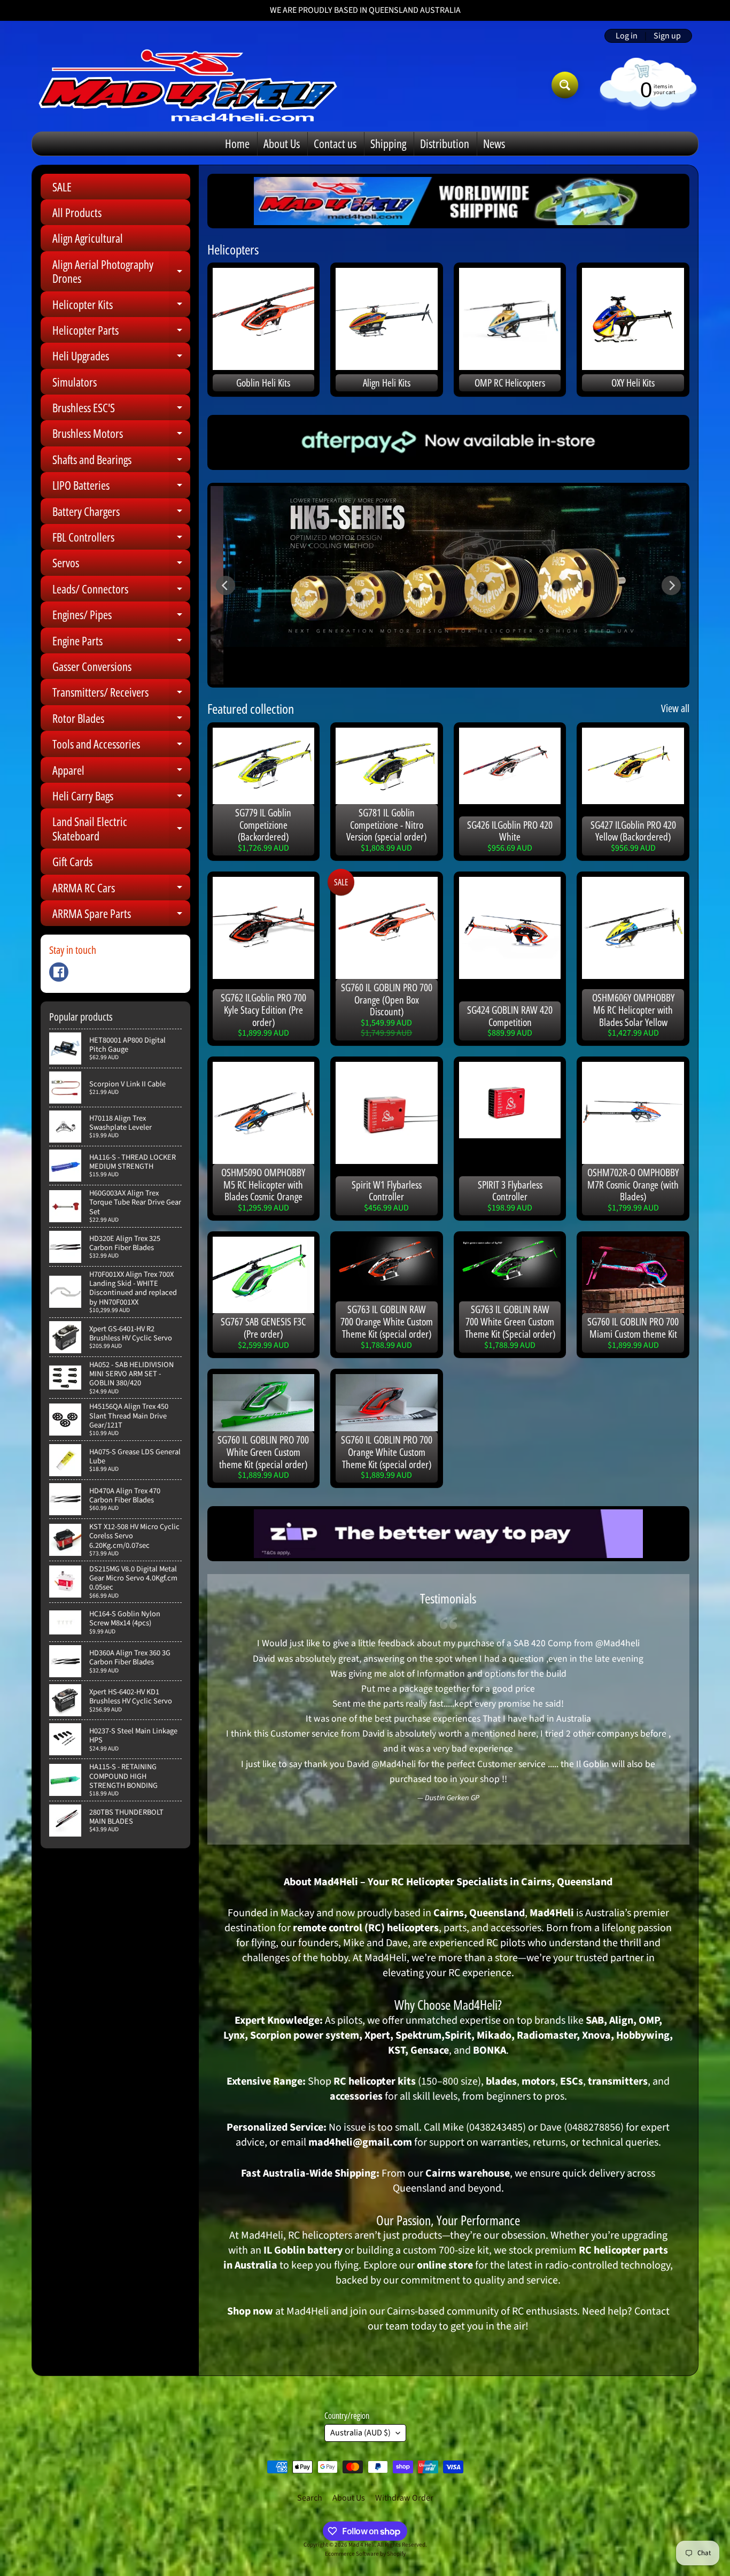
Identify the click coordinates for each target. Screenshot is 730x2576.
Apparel (121, 772)
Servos (121, 565)
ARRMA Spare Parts (121, 916)
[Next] (671, 585)
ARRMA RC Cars (121, 890)
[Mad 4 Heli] (188, 85)
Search (310, 2498)
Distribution (445, 143)
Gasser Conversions (92, 666)
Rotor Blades (121, 720)
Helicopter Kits (121, 307)
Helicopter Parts (121, 332)
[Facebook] (59, 972)
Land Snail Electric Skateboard (121, 829)
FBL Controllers (121, 539)
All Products (77, 212)
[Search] (565, 85)
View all (675, 708)
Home (237, 143)
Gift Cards (72, 861)
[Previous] (226, 585)
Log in (627, 36)
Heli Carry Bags (121, 798)
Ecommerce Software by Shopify (365, 2554)
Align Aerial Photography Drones (121, 272)
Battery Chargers (121, 514)
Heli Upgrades (121, 358)
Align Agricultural (88, 238)
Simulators (75, 382)
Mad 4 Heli (362, 2545)
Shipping (388, 143)
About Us (282, 143)
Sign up (667, 36)
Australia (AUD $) (360, 2433)
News (494, 143)
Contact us (335, 143)
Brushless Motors (121, 435)
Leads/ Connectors (121, 591)
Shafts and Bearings (121, 462)
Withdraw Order (404, 2498)
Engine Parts (121, 643)
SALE (62, 187)
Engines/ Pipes (121, 617)
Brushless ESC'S (121, 410)
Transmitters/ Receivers (121, 694)
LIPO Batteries (121, 487)
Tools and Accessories (121, 746)
